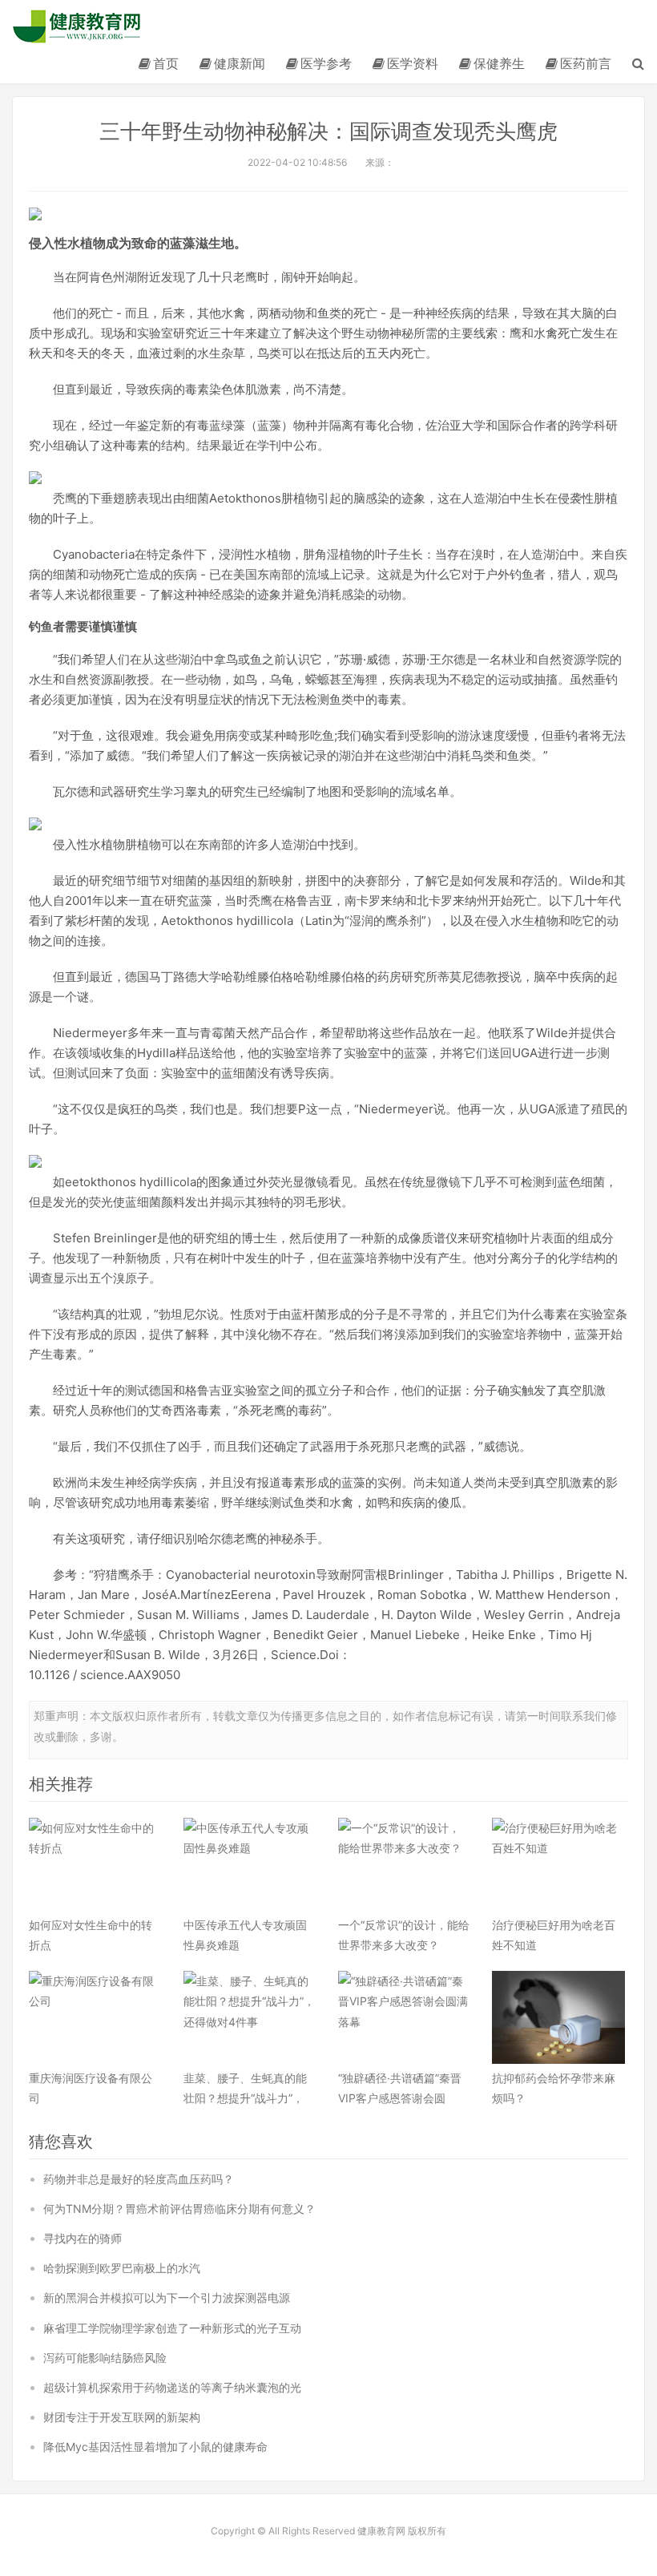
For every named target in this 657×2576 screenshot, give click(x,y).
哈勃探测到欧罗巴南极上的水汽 (122, 2268)
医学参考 (326, 63)
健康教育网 (77, 26)
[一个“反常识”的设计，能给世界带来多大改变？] (405, 1864)
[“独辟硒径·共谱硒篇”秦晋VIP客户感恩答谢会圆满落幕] (405, 2017)
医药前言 (586, 63)
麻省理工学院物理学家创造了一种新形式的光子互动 (172, 2328)
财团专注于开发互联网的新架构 (122, 2417)
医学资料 (413, 63)
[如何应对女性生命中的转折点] (95, 1864)
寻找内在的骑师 (83, 2238)
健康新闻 (240, 63)
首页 (166, 63)
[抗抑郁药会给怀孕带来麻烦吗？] (558, 2017)
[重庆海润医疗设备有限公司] (95, 2017)
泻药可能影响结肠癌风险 (105, 2358)
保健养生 (499, 63)
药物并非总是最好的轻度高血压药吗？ (139, 2179)
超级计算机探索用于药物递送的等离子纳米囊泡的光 (172, 2387)
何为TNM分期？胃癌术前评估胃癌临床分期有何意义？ (179, 2209)
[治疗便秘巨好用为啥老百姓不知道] (558, 1864)
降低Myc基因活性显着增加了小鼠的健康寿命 (155, 2447)
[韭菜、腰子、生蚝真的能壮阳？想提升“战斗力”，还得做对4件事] (250, 2017)
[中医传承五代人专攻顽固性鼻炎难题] (250, 1864)
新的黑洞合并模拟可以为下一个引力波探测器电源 (167, 2297)
